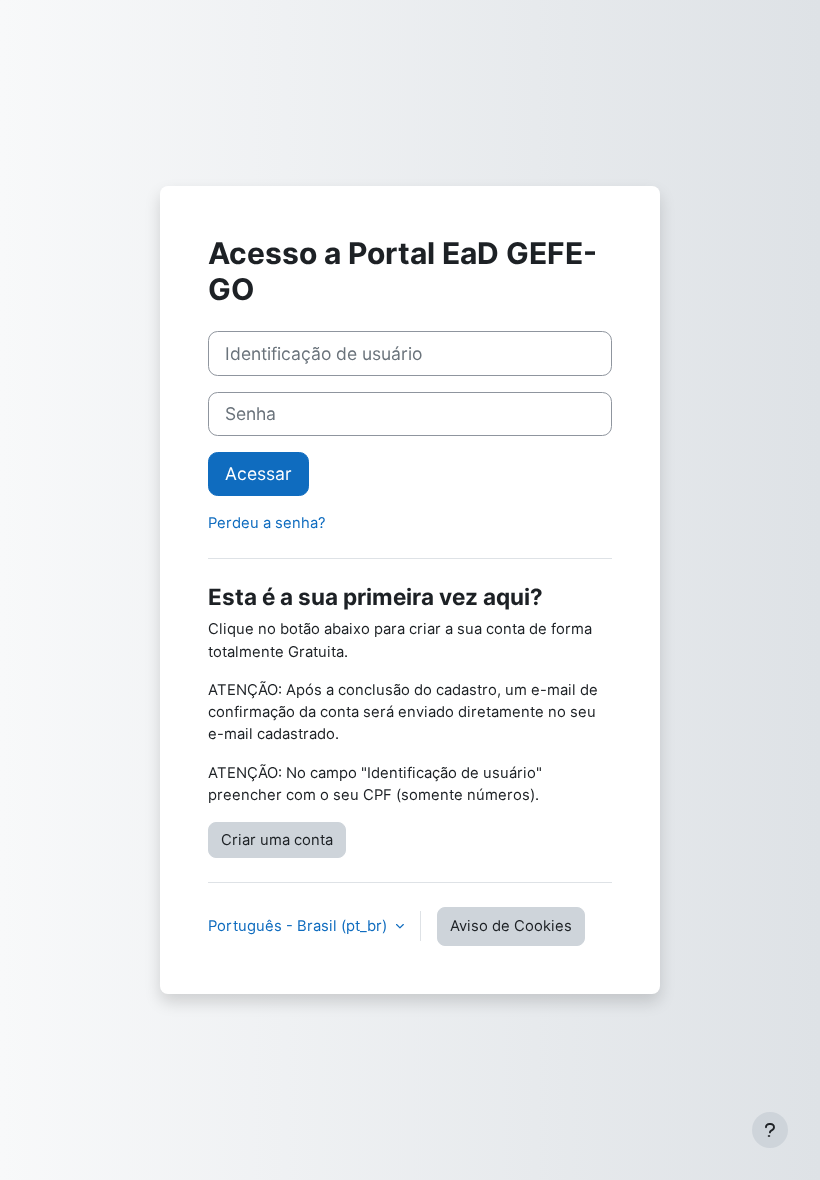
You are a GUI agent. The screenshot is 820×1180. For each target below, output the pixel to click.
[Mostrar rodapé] (770, 1130)
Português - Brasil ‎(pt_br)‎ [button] (299, 926)
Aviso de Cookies (511, 926)
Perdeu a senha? (267, 523)
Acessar (258, 473)
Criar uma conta (277, 840)
